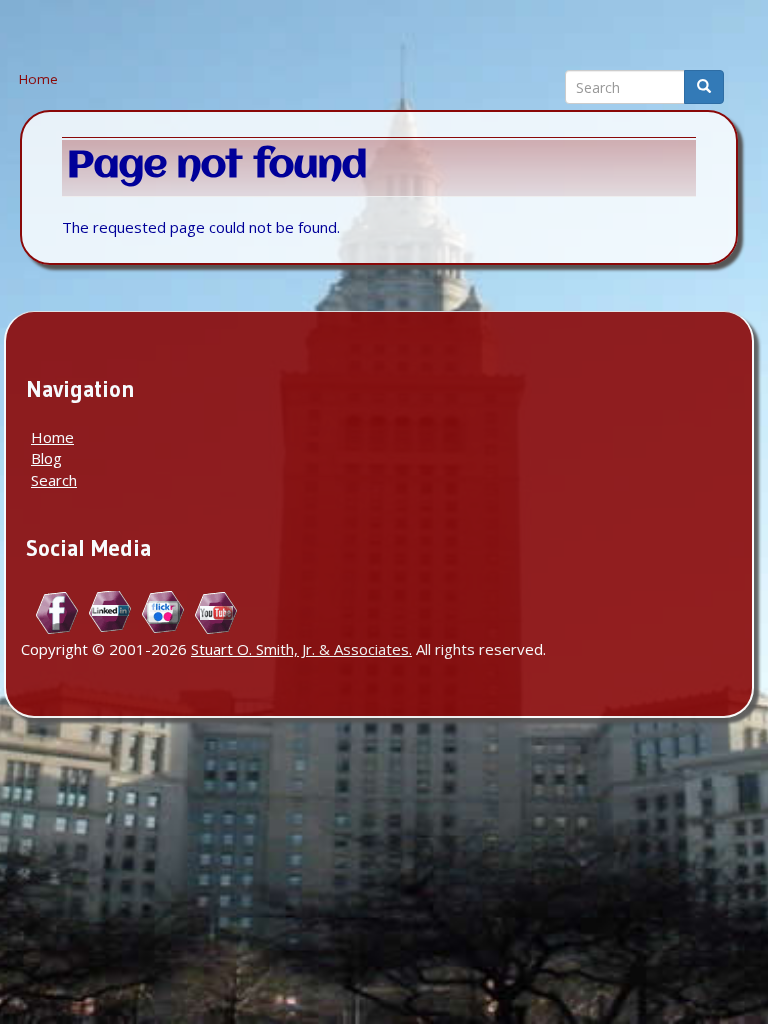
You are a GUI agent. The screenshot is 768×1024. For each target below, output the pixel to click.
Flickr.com (163, 612)
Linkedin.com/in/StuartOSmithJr (110, 612)
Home (38, 79)
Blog (46, 458)
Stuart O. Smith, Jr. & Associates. (301, 649)
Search (54, 480)
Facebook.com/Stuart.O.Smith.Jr (57, 612)
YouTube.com (216, 612)
